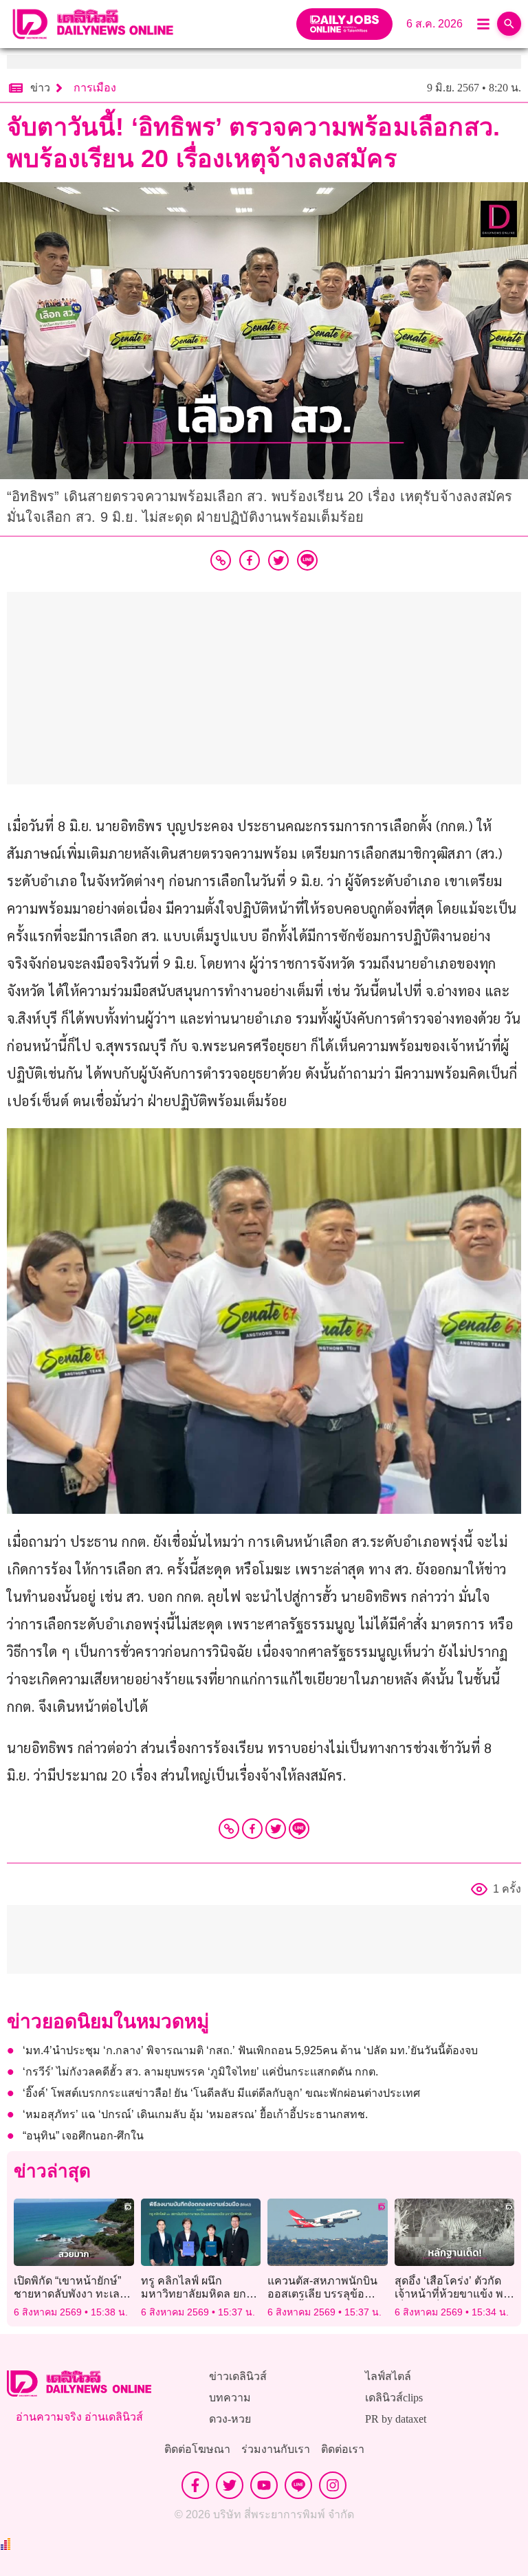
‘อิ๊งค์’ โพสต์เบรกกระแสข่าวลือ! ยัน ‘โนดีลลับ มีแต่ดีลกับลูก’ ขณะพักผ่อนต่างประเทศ (221, 2093)
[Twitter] (276, 1829)
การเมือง (95, 88)
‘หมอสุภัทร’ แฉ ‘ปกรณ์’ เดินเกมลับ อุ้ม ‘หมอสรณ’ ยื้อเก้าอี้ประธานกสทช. (195, 2114)
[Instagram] (333, 2485)
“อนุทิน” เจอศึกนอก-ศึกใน (83, 2136)
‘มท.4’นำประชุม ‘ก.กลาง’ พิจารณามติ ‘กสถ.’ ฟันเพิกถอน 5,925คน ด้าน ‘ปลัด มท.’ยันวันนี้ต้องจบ (250, 2050)
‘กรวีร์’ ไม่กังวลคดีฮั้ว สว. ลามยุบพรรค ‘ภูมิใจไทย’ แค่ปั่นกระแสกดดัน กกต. (200, 2072)
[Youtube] (264, 2485)
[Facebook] (252, 1829)
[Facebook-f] (195, 2485)
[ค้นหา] (509, 24)
